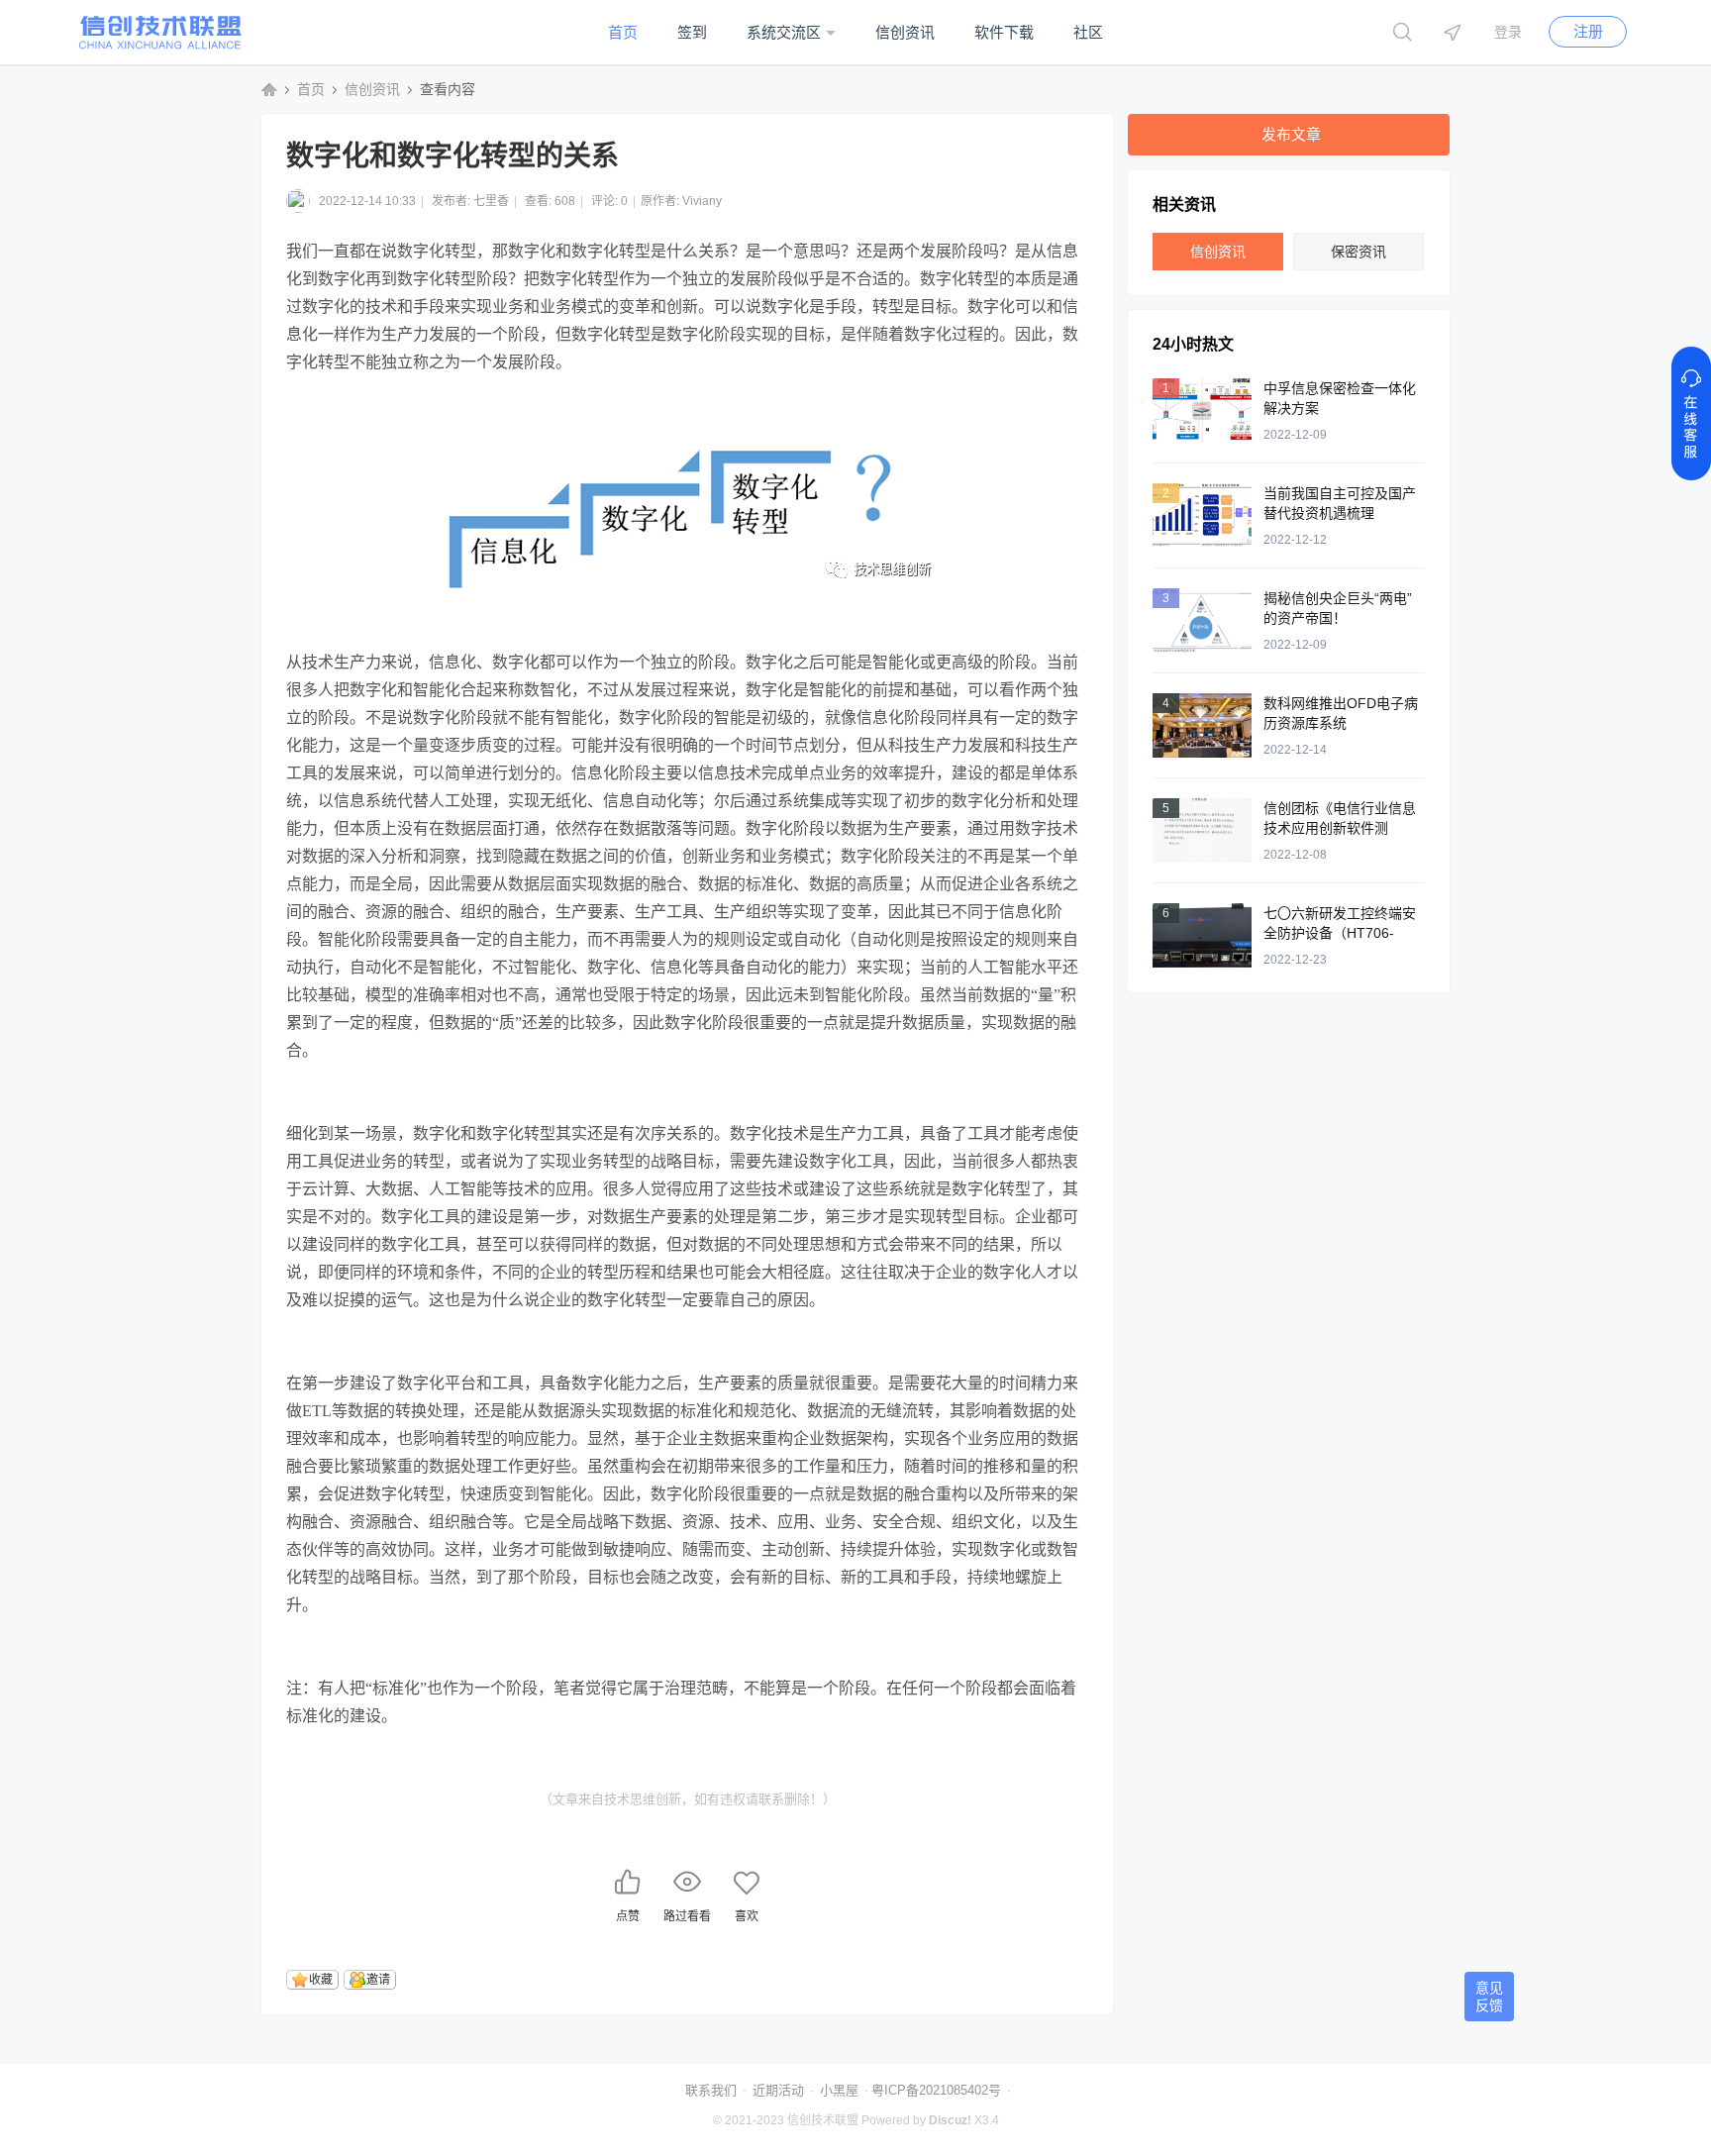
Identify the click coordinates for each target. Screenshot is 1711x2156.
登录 (1508, 32)
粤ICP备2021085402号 (936, 2090)
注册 (1588, 31)
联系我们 (711, 2090)
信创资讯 (905, 32)
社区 (1088, 32)
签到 (692, 32)
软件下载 (1004, 32)
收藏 (321, 1980)
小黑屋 (839, 2090)
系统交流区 (784, 32)
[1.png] (687, 513)
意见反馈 (1489, 1997)
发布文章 (1291, 135)
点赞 (628, 1916)
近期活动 (778, 2090)
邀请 (378, 1980)
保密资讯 (1359, 252)
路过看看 (687, 1916)
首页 (623, 32)
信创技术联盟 (269, 89)
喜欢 (747, 1916)
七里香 (491, 201)
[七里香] (301, 201)
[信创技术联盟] (160, 46)
